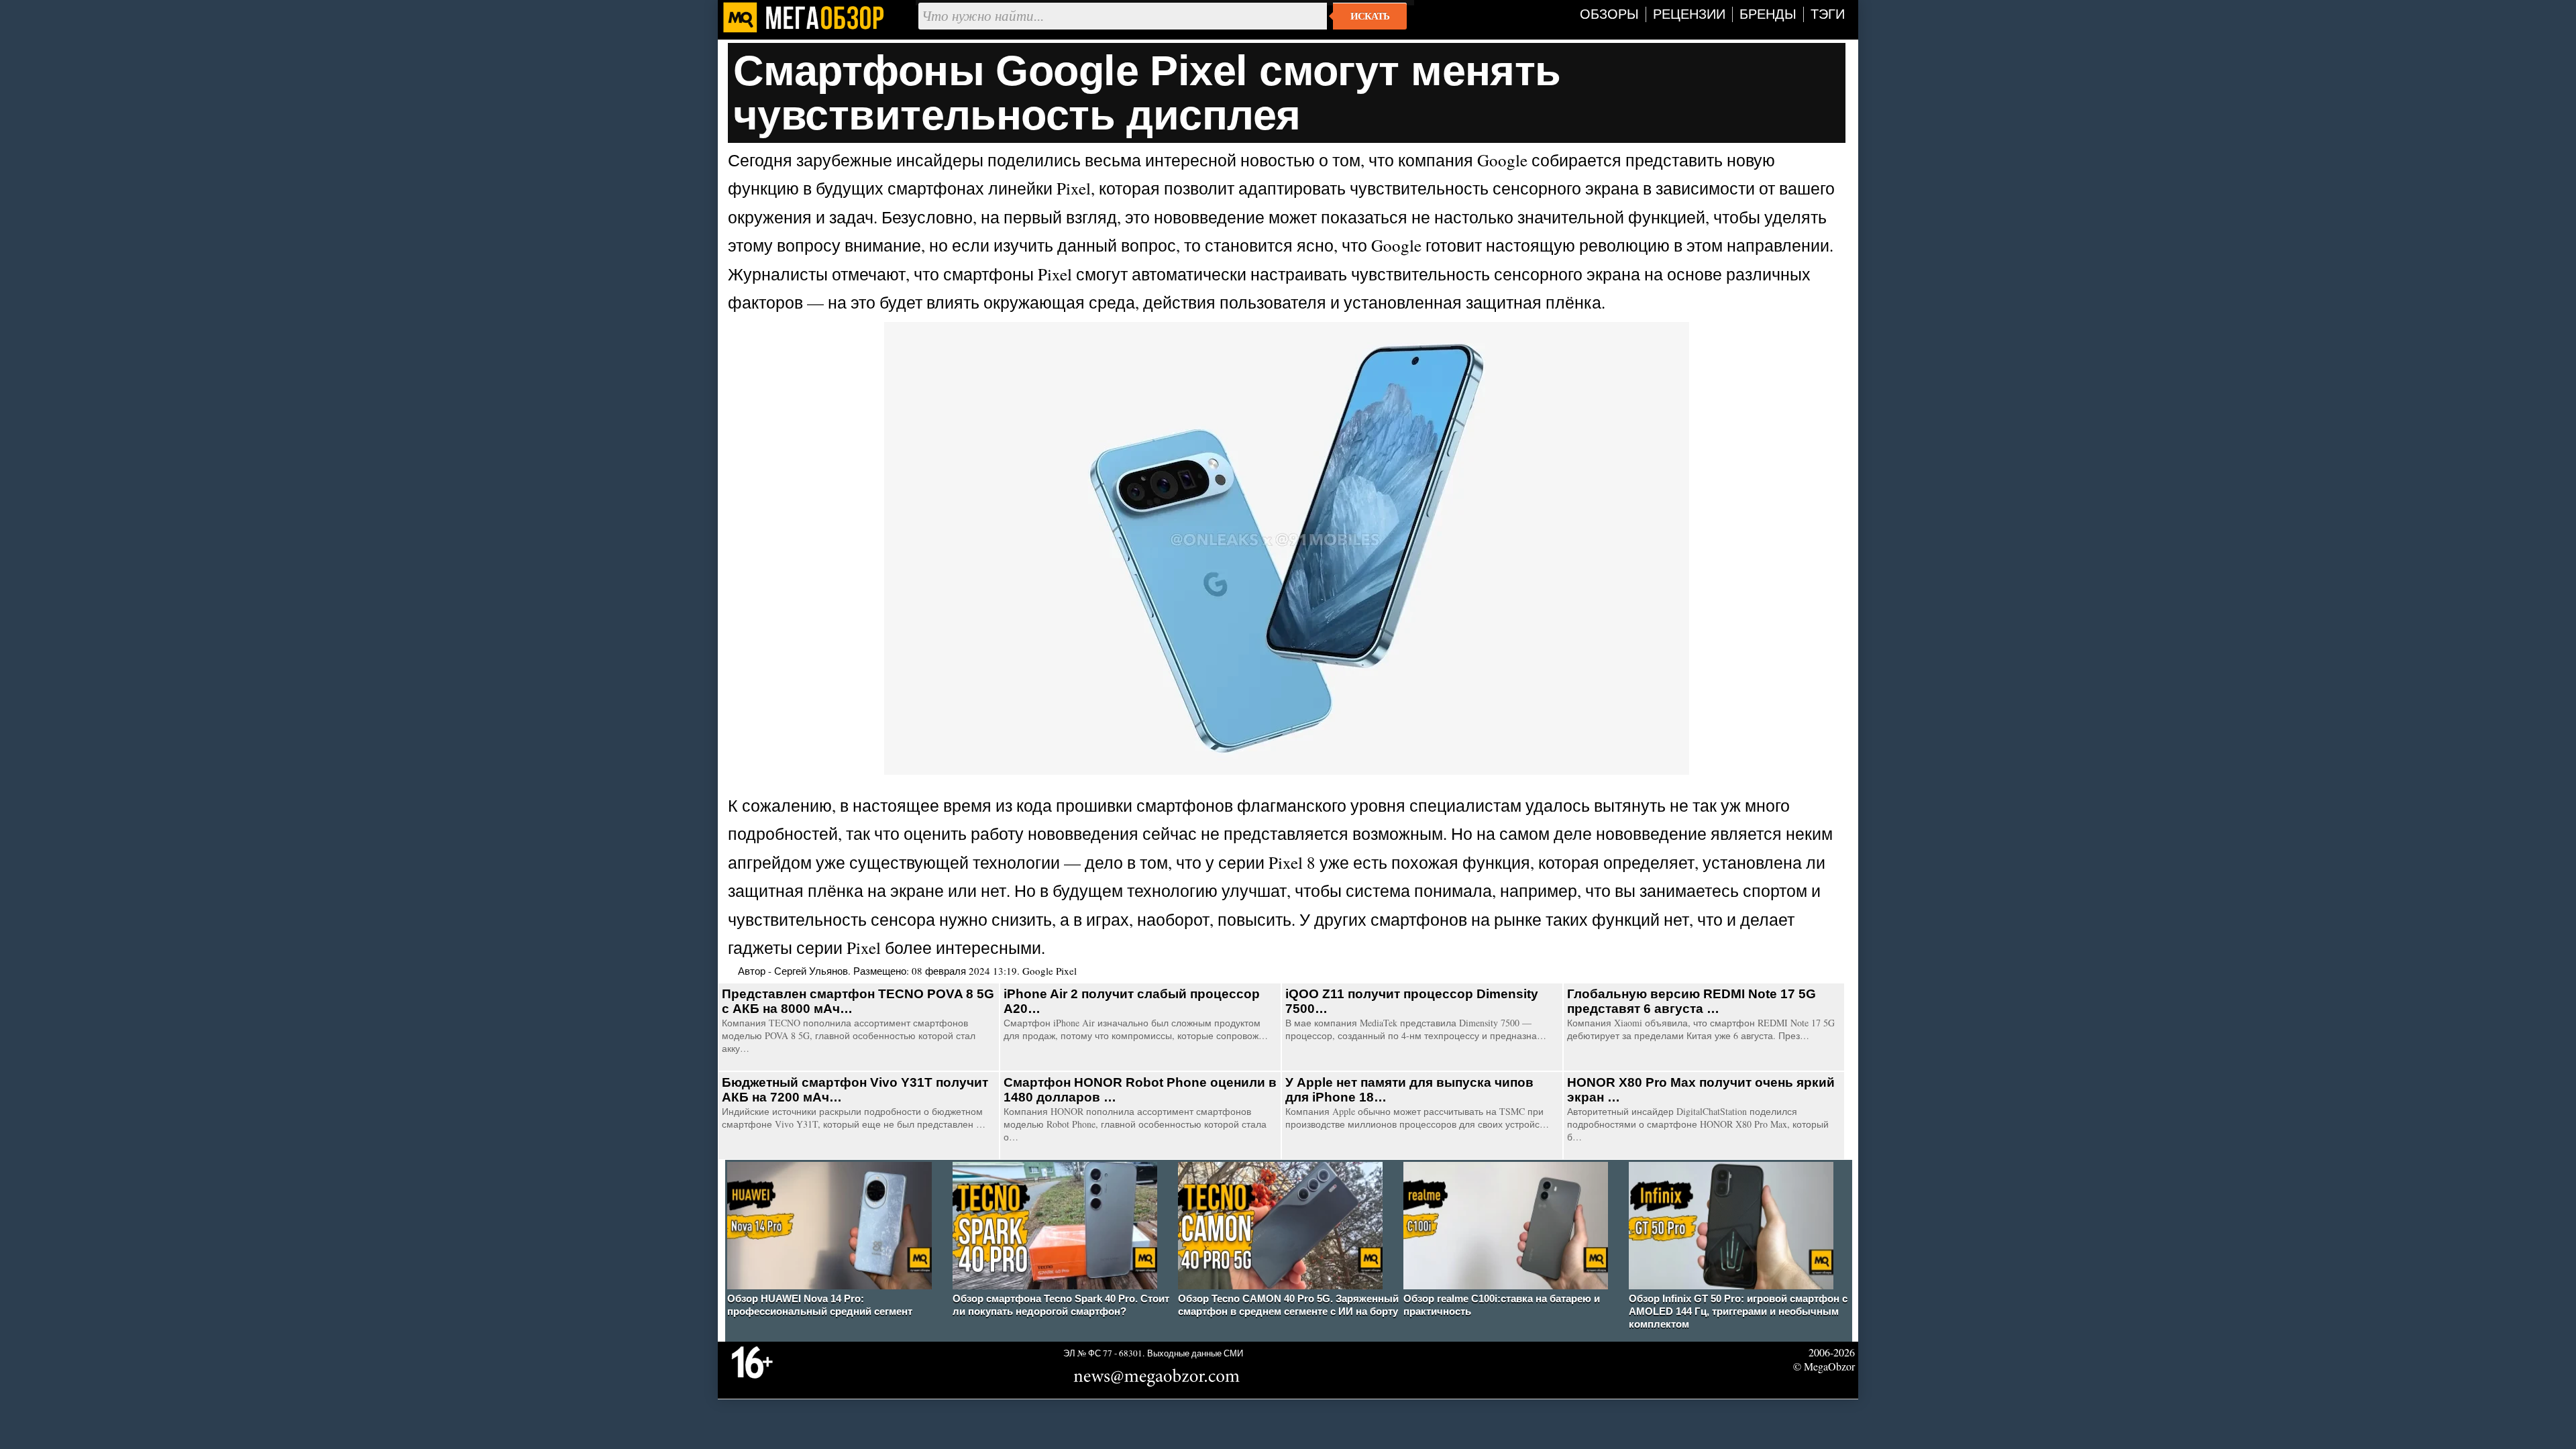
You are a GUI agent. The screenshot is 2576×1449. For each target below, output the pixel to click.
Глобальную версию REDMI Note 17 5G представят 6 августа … (1692, 1001)
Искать (1370, 16)
